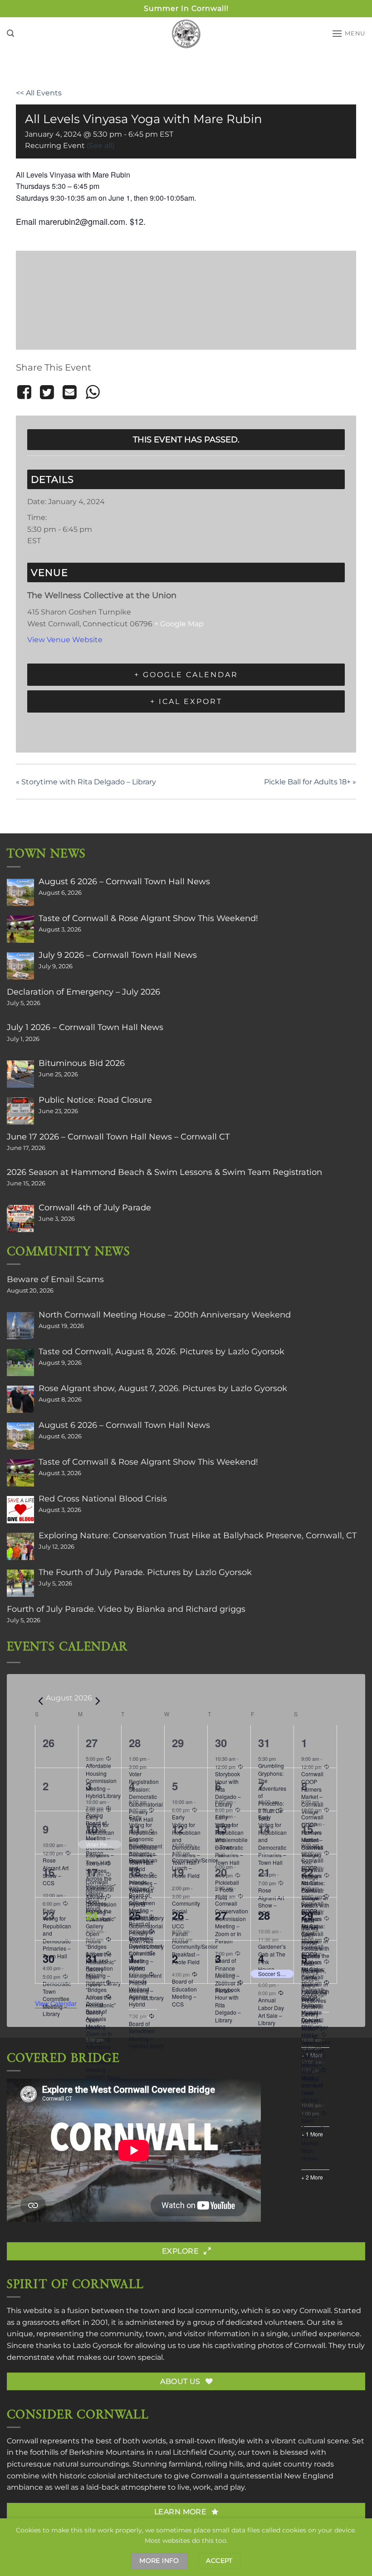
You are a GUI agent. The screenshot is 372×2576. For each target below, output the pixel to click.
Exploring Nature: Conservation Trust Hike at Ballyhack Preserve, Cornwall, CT (198, 1536)
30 (221, 1743)
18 (135, 1872)
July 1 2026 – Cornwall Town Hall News (85, 1027)
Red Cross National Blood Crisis (103, 1499)
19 (178, 1872)
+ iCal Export (186, 701)
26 (178, 1915)
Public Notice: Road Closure (95, 1100)
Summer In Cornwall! (186, 8)
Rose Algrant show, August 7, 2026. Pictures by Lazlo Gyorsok (163, 1388)
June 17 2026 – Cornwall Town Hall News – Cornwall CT (118, 1137)
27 (92, 1743)
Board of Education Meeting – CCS (184, 1993)
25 (135, 1915)
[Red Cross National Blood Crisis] (20, 1510)
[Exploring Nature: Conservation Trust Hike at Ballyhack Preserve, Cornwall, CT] (20, 1546)
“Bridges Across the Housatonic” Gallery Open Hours (101, 2008)
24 (92, 1915)
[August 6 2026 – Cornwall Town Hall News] (20, 892)
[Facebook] (26, 392)
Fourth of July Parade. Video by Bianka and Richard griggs (126, 1609)
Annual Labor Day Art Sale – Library (271, 2011)
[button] (10, 33)
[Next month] (98, 1701)
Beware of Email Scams (55, 1279)
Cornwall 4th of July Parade (95, 1208)
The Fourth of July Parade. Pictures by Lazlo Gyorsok (145, 1572)
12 (178, 1829)
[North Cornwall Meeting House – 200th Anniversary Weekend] (20, 1326)
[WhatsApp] (93, 392)
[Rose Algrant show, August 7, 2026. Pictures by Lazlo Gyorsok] (20, 1399)
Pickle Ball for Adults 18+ (310, 782)
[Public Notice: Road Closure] (20, 1111)
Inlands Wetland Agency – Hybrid (140, 1993)
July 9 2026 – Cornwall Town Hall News (118, 955)
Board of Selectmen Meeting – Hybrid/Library (146, 2035)
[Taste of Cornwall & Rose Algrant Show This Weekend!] (20, 929)
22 (307, 1872)
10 (92, 1829)
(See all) (100, 146)
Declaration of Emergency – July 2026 (83, 992)
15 (307, 1829)
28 (135, 1743)
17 (92, 1872)
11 (135, 1829)
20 (221, 1872)
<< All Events (39, 93)
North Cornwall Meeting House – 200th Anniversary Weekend (165, 1315)
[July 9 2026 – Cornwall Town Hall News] (20, 966)
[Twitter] (47, 392)
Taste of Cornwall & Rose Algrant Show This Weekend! (148, 918)
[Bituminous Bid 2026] (20, 1074)
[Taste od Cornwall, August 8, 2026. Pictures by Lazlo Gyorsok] (20, 1362)
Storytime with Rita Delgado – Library (86, 782)
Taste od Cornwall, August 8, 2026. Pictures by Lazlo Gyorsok (162, 1352)
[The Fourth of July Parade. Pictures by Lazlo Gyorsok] (20, 1583)
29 (307, 1915)
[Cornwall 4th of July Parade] (20, 1219)
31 (264, 1743)
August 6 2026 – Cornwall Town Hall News (124, 882)
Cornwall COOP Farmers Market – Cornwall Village (312, 2008)
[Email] (70, 392)
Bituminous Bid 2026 (82, 1063)
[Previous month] (40, 1701)
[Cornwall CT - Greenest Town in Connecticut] (186, 34)
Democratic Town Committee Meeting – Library (57, 1999)
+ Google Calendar (186, 675)
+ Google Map (179, 624)
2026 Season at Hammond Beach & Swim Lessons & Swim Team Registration (164, 1172)
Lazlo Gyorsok (97, 2346)
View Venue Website (65, 640)
